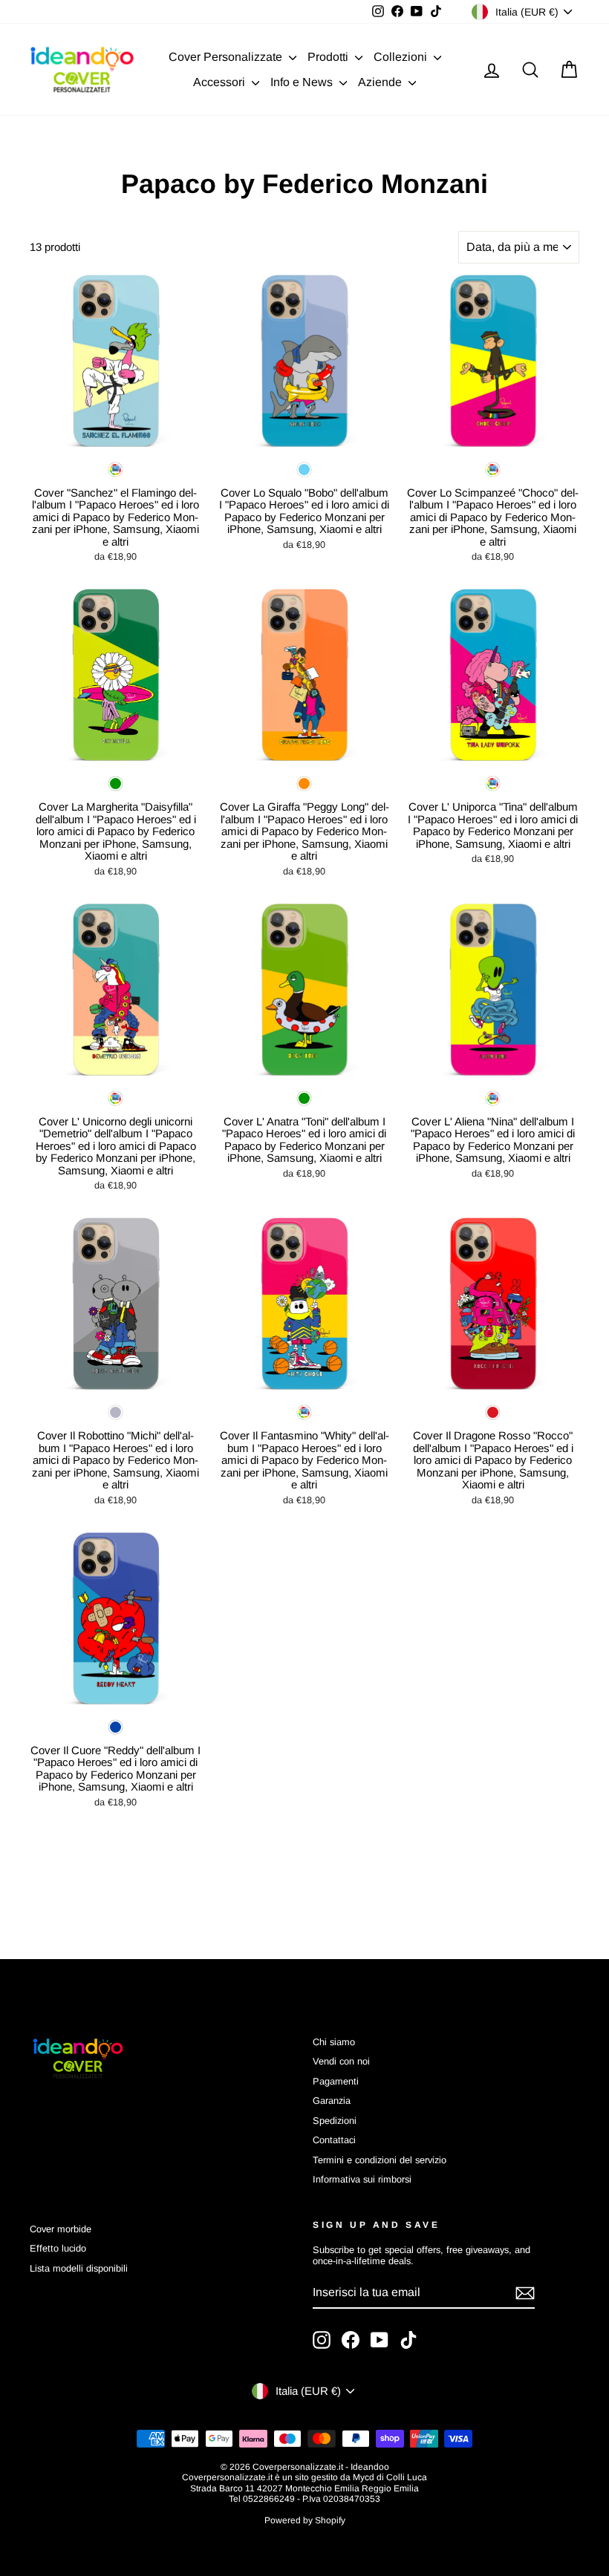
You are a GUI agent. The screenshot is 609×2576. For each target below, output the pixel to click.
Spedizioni (335, 2121)
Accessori (221, 82)
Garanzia (332, 2101)
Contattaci (334, 2140)
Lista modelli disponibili (79, 2268)
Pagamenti (336, 2081)
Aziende (381, 82)
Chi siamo (334, 2042)
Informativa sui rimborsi (362, 2179)
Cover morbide (61, 2229)
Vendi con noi (341, 2061)
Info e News (303, 82)
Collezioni (402, 57)
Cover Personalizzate (227, 57)
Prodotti (329, 57)
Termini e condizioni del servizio (380, 2160)
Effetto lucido (58, 2248)
